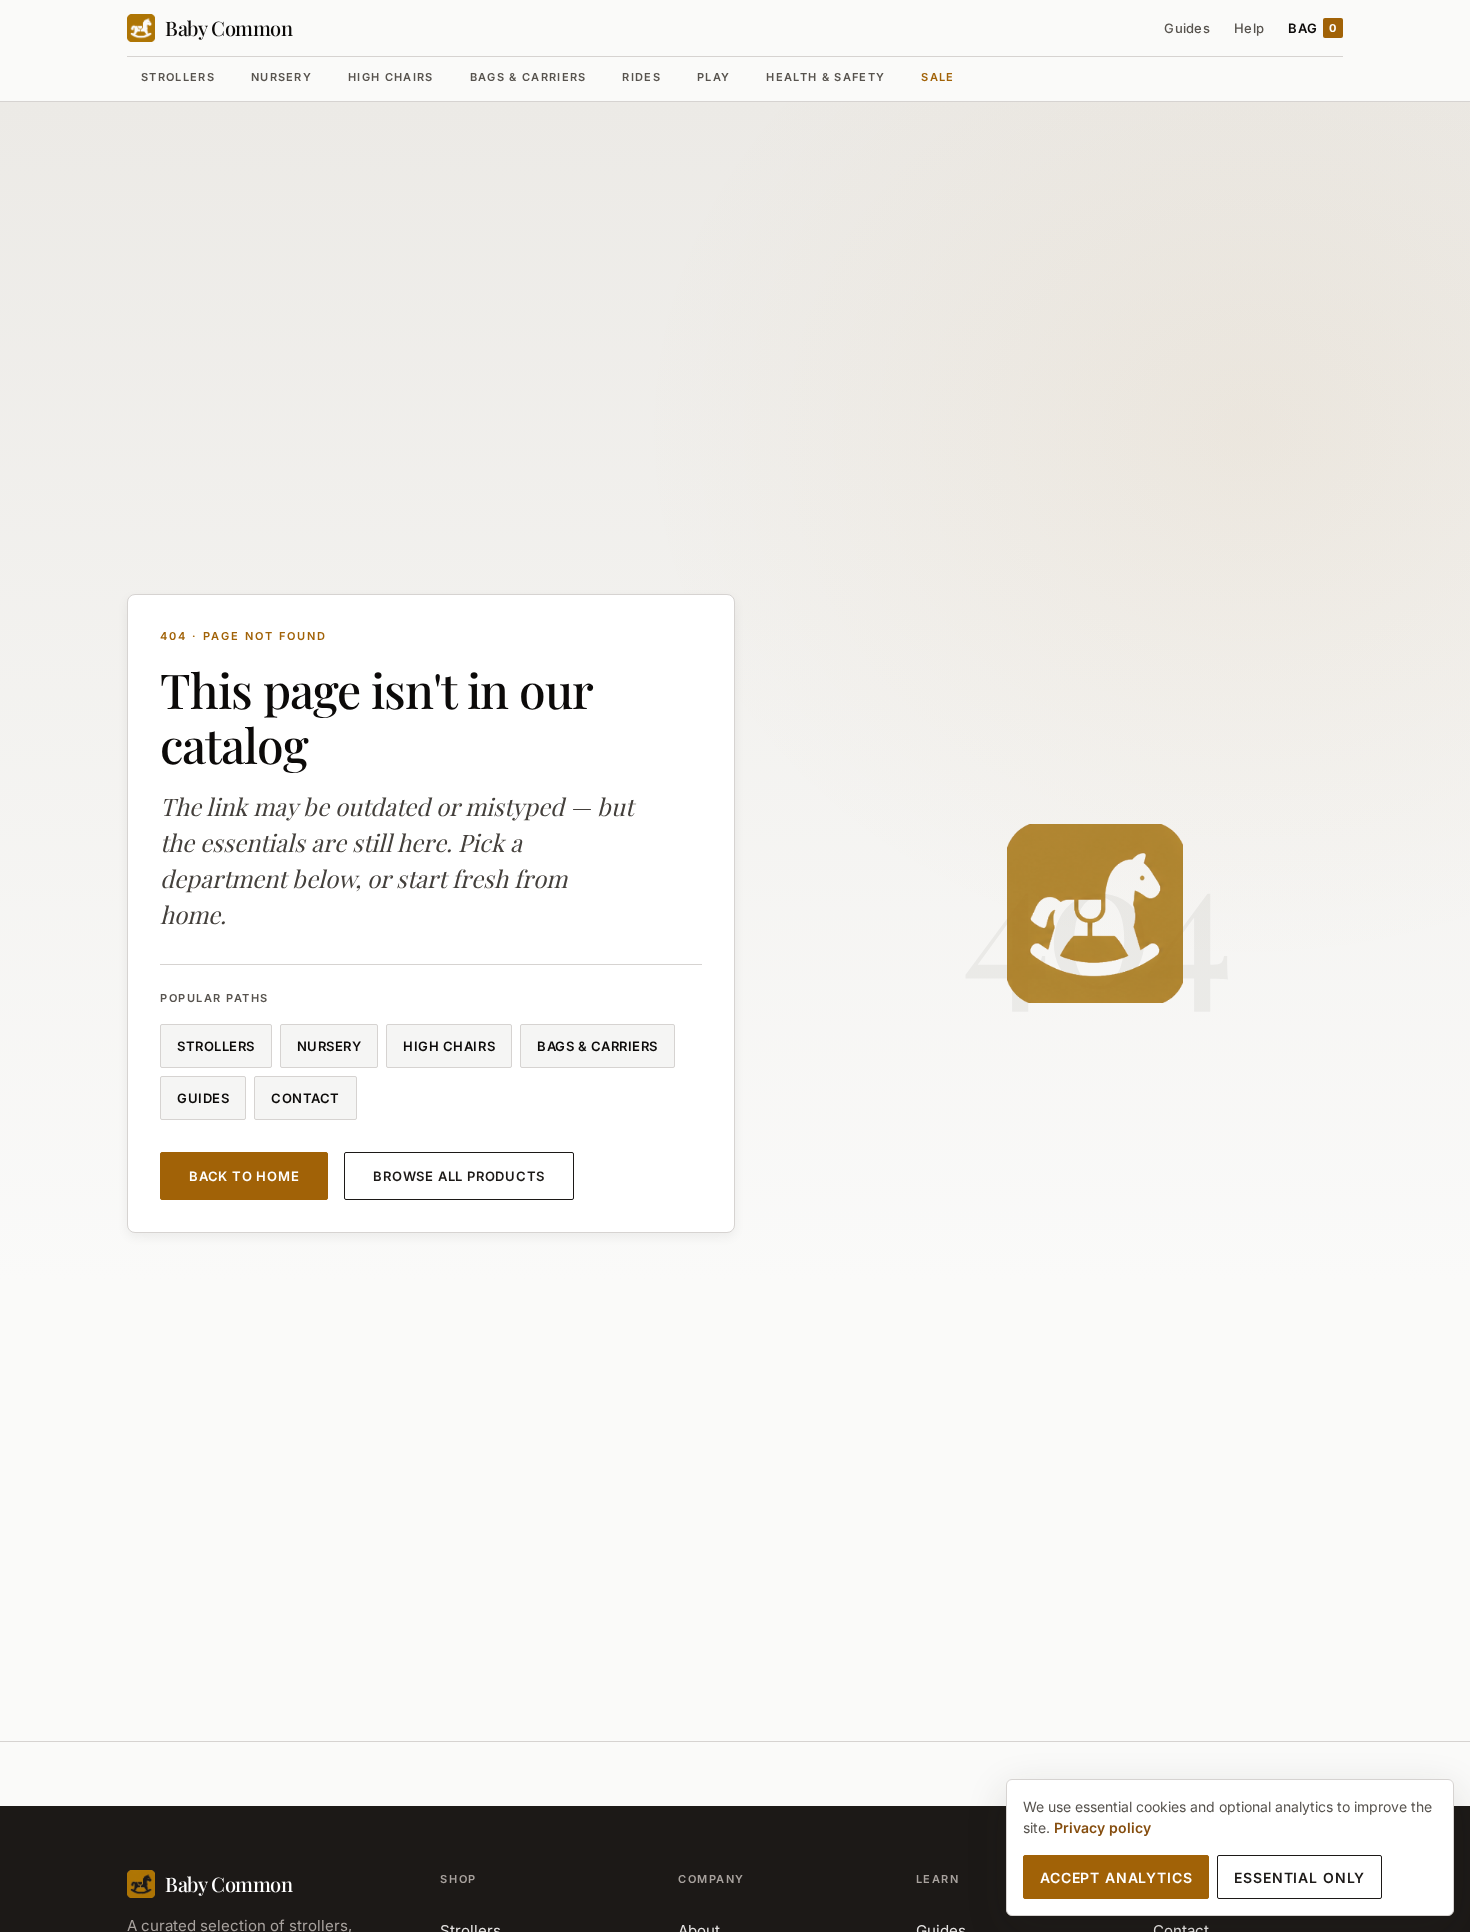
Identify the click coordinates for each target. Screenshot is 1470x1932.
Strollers (178, 77)
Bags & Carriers (528, 77)
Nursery (281, 77)
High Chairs (391, 77)
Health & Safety (825, 77)
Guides (1187, 28)
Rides (641, 77)
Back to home (244, 1176)
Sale (937, 77)
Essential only (1299, 1877)
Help (1249, 28)
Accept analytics (1116, 1877)
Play (713, 77)
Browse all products (459, 1176)
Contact (305, 1098)
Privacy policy (1102, 1827)
